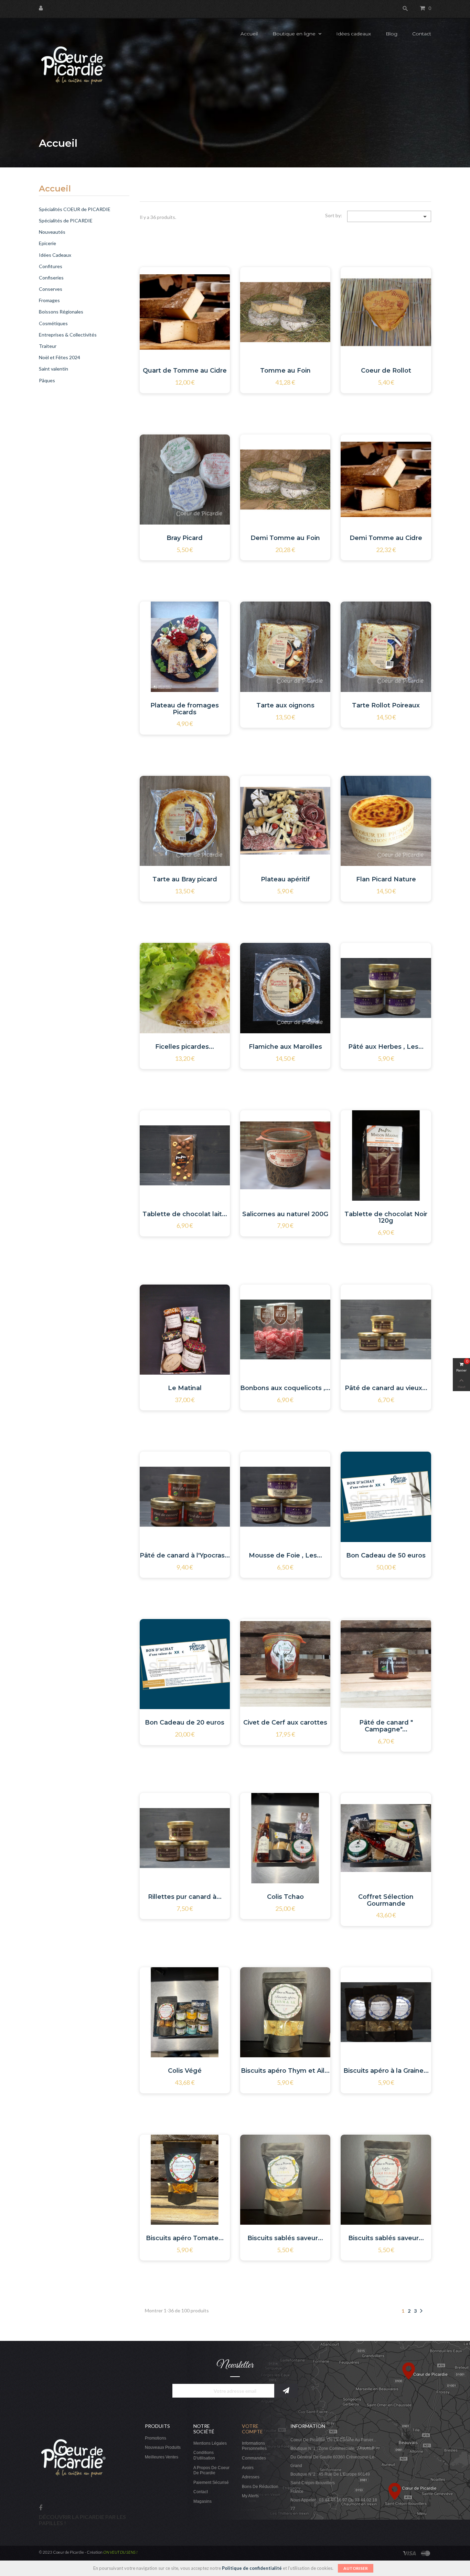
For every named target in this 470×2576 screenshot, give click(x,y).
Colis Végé (185, 2071)
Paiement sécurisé (211, 2483)
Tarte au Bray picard (185, 879)
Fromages (49, 300)
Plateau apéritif (285, 879)
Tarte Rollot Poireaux (386, 705)
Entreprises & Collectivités (68, 335)
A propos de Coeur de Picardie (211, 2470)
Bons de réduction (260, 2487)
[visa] (410, 2552)
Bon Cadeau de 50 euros (386, 1555)
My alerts (250, 2496)
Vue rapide (212, 298)
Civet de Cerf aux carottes (285, 1722)
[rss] (426, 2552)
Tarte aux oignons (285, 705)
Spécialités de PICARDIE (66, 221)
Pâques (47, 380)
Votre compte (252, 2429)
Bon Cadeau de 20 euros (185, 1722)
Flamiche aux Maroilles (285, 1047)
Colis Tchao (285, 1897)
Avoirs (248, 2468)
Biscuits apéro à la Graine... (386, 2071)
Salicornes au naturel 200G (285, 1214)
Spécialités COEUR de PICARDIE (75, 209)
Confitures (51, 266)
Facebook (41, 2508)
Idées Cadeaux (55, 255)
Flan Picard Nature (386, 879)
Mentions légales (210, 2443)
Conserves (51, 289)
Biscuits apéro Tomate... (185, 2238)
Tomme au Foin (285, 371)
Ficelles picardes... (185, 1047)
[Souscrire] (286, 2391)
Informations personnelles (254, 2446)
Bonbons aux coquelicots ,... (285, 1388)
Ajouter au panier (177, 299)
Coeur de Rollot (386, 371)
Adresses (251, 2477)
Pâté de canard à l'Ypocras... (185, 1555)
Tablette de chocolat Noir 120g (386, 1218)
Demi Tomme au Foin (285, 538)
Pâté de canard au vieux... (386, 1388)
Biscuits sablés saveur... (285, 2238)
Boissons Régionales (61, 312)
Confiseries (51, 278)
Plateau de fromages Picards (185, 709)
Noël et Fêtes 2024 (60, 357)
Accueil (55, 189)
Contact (201, 2492)
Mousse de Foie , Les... (285, 1555)
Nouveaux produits (163, 2447)
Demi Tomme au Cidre (386, 538)
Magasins (202, 2501)
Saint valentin (54, 369)
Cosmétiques (53, 323)
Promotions (156, 2438)
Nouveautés (52, 232)
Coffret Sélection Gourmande (386, 1900)
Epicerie (47, 243)
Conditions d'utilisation (204, 2455)
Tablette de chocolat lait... (185, 1214)
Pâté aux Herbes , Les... (386, 1047)
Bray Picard (185, 538)
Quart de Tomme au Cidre (185, 371)
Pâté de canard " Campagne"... (386, 1726)
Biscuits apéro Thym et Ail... (285, 2071)
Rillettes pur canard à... (185, 1897)
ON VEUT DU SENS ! (120, 2552)
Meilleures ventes (162, 2457)
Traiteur (48, 346)
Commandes (254, 2458)
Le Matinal (185, 1388)
